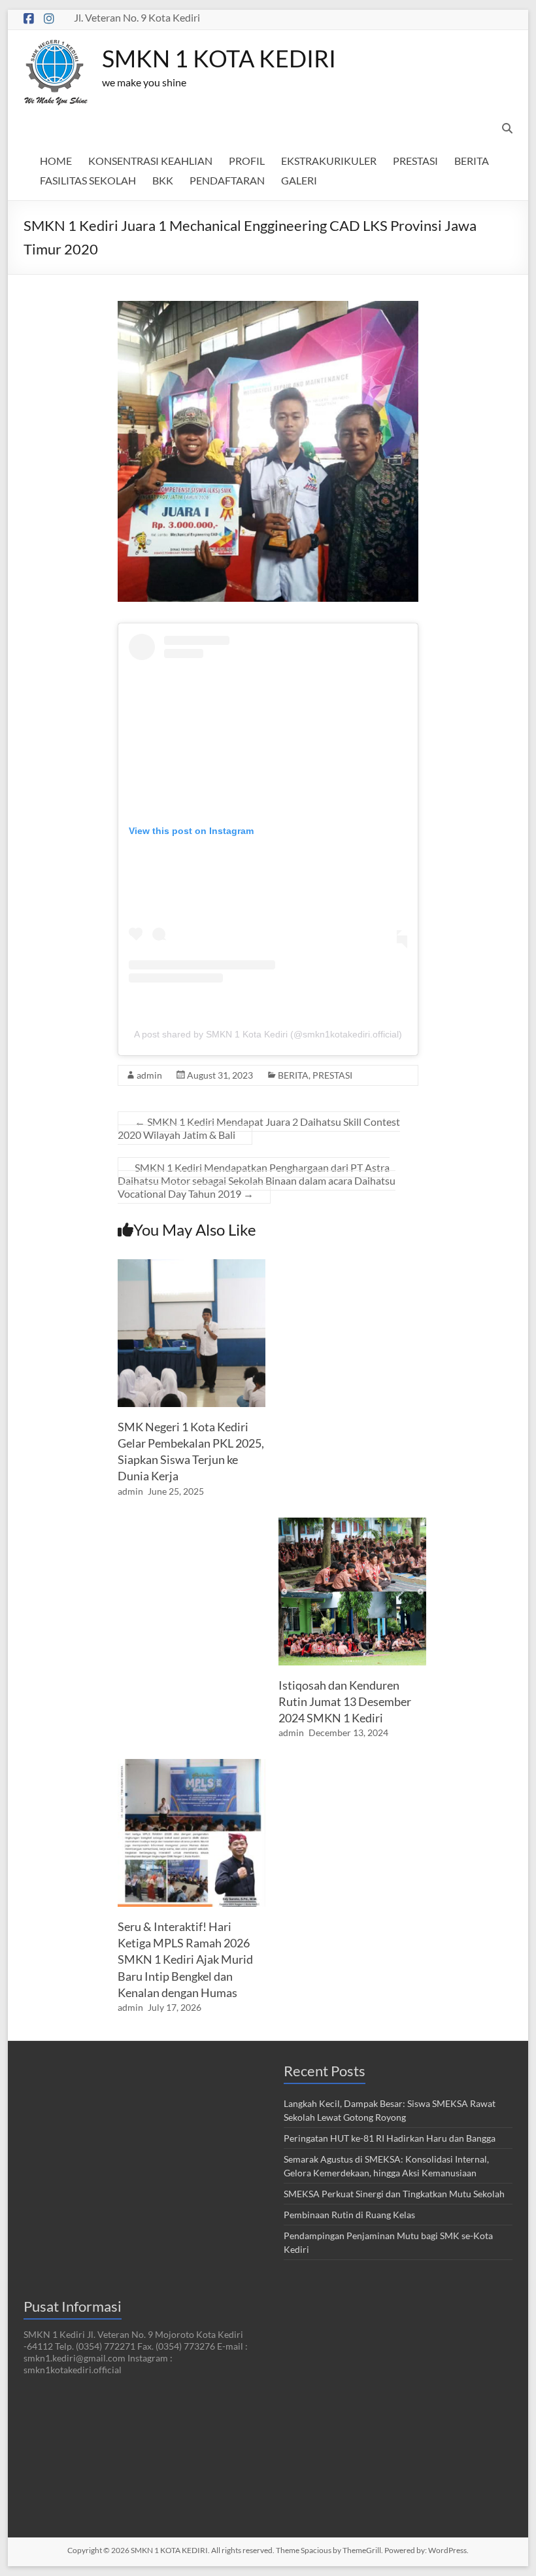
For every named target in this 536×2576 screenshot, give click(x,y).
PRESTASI (415, 161)
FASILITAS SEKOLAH (88, 180)
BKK (163, 180)
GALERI (299, 180)
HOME (56, 161)
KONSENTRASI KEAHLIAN (150, 161)
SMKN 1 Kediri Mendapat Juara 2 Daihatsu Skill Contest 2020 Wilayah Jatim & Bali (259, 1128)
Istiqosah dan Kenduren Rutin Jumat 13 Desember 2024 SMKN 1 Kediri (345, 1701)
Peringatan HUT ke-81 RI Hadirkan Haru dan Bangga (390, 2138)
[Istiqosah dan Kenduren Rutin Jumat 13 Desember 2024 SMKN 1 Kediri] (352, 1524)
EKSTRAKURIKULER (329, 161)
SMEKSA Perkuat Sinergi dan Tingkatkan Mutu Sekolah (394, 2194)
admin (149, 1075)
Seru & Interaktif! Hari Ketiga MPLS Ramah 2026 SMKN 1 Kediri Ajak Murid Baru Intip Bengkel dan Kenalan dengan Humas (185, 1959)
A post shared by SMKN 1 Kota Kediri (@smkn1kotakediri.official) (268, 1034)
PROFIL (247, 161)
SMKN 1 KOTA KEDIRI (219, 58)
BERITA (472, 161)
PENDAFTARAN (227, 180)
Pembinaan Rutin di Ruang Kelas (349, 2215)
